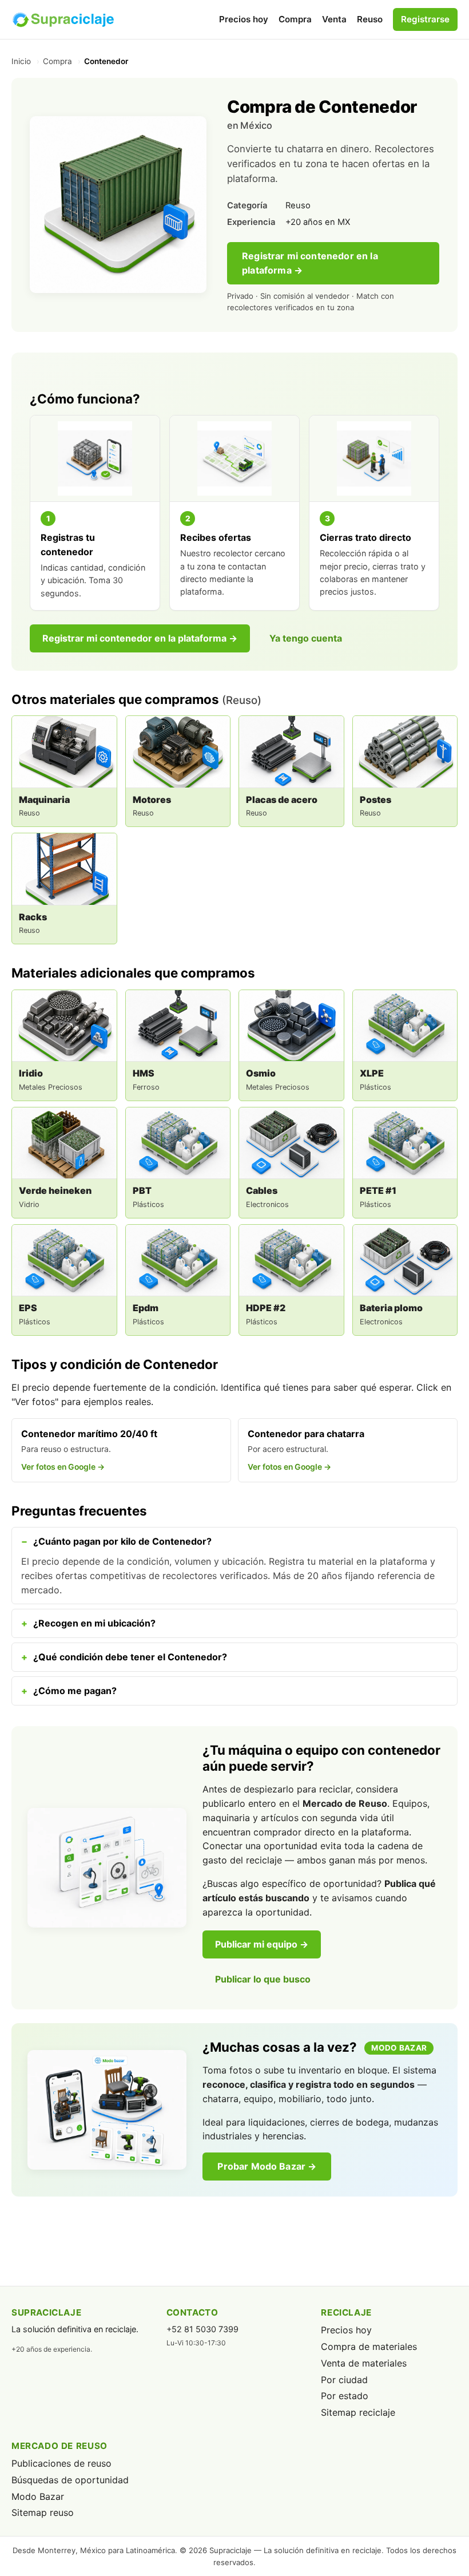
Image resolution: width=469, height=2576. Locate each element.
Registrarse (425, 19)
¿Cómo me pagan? (75, 1691)
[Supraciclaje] (63, 19)
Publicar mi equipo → (262, 1944)
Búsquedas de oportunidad (70, 2480)
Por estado (345, 2396)
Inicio (21, 61)
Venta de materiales (364, 2363)
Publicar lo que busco (263, 1979)
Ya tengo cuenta (306, 638)
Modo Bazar (38, 2496)
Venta (334, 19)
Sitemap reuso (43, 2512)
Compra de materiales (369, 2347)
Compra (295, 19)
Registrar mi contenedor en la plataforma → (310, 263)
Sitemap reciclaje (358, 2412)
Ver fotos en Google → (63, 1467)
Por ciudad (344, 2380)
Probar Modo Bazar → (267, 2166)
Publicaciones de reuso (61, 2463)
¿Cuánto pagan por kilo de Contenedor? (122, 1541)
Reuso (370, 19)
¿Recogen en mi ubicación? (94, 1623)
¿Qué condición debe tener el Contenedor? (130, 1657)
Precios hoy (244, 19)
